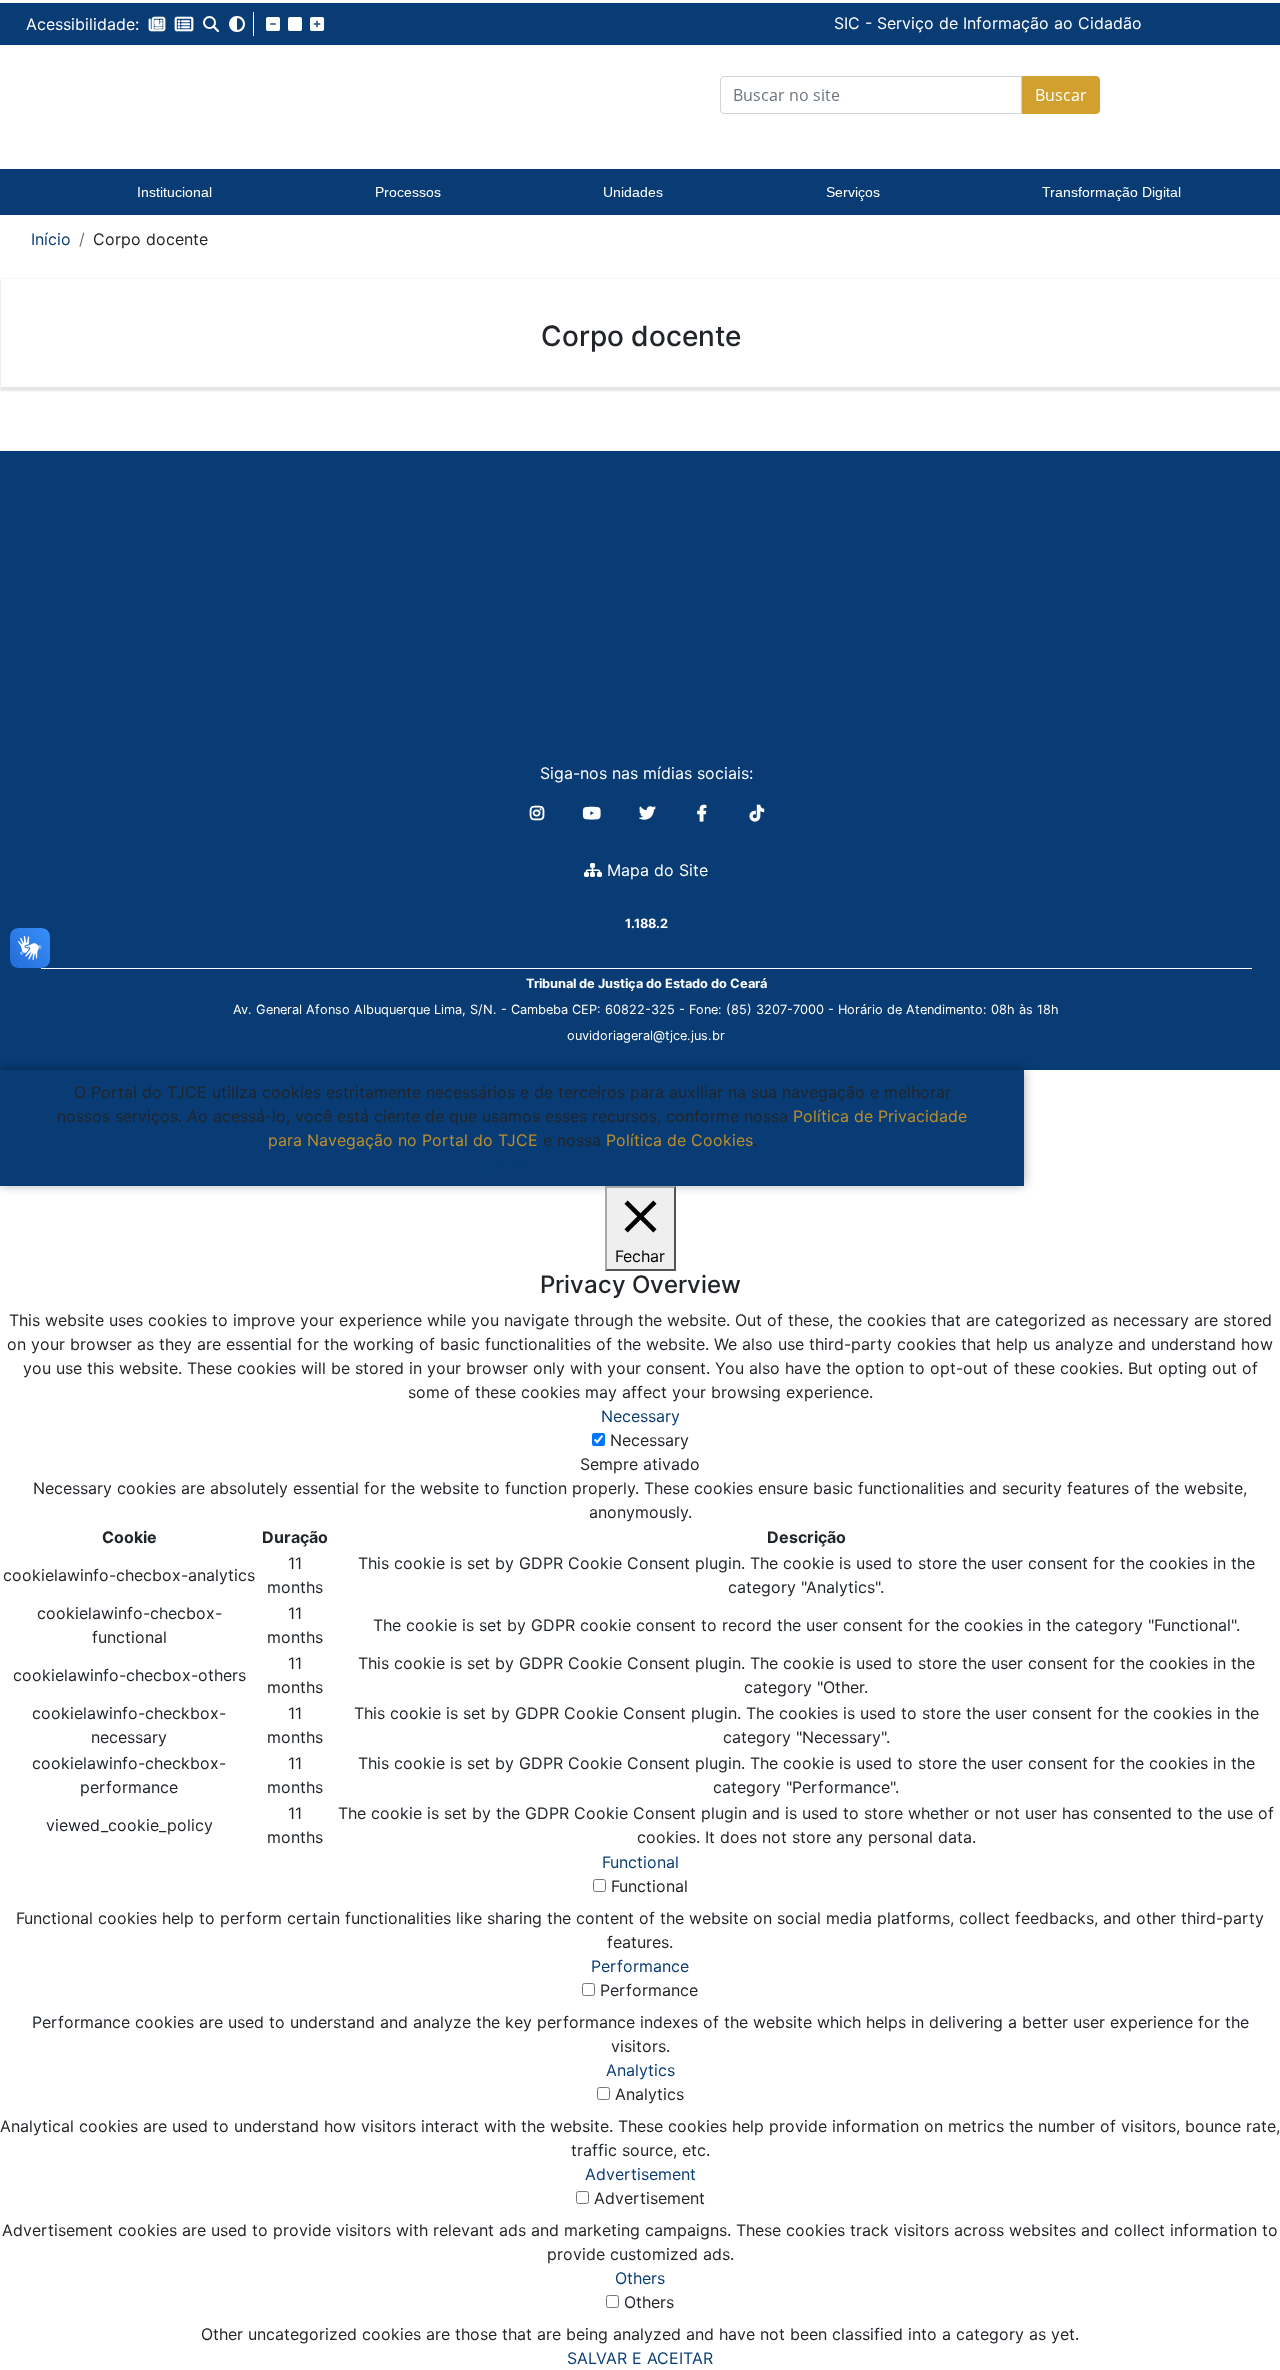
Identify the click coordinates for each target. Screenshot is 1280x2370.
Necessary (649, 1440)
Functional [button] (640, 1862)
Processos (408, 192)
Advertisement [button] (640, 2174)
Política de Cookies (679, 1140)
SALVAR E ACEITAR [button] (640, 2358)
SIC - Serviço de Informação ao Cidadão (850, 23)
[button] (157, 24)
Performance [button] (640, 1966)
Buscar (1061, 95)
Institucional (174, 192)
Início (51, 239)
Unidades (633, 192)
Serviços (853, 192)
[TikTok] (757, 813)
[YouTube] (594, 813)
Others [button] (640, 2278)
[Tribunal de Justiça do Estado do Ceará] (175, 95)
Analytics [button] (640, 2070)
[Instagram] (539, 813)
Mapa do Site (655, 870)
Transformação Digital (1111, 192)
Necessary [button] (640, 1416)
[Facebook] (704, 813)
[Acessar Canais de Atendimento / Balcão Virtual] (1225, 2298)
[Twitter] (649, 813)
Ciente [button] (504, 1164)
